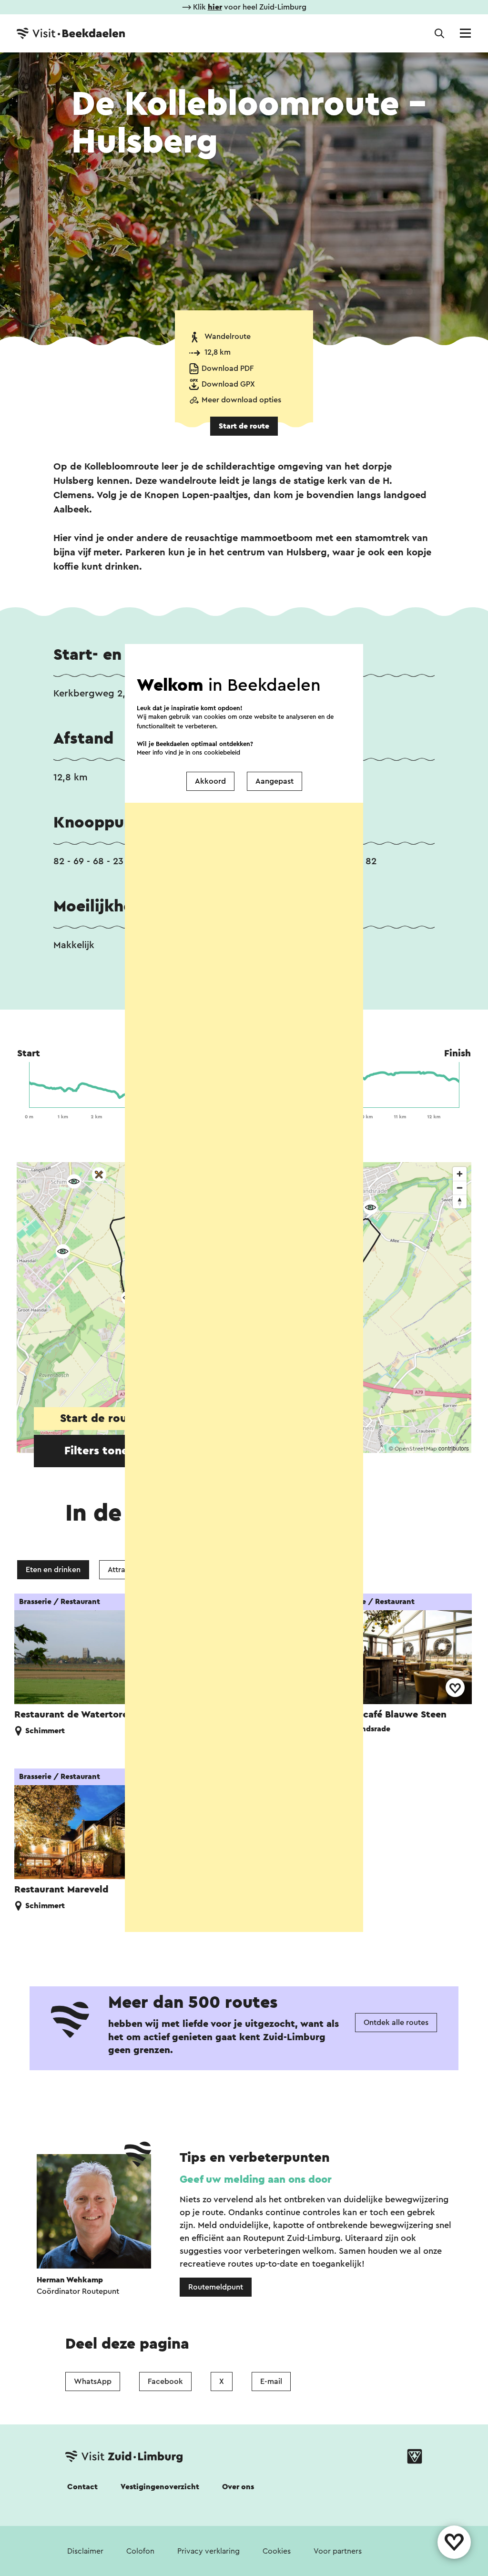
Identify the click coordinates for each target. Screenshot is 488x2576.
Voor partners (338, 2551)
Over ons (238, 2487)
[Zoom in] (460, 1174)
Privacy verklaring (208, 2551)
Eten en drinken (53, 1570)
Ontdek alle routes (396, 2023)
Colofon (140, 2551)
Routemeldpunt (216, 2287)
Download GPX (228, 384)
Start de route (244, 426)
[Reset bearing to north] (460, 1201)
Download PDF (228, 368)
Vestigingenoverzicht (160, 2487)
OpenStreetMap (416, 1449)
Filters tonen (100, 1451)
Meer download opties (241, 400)
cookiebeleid (222, 752)
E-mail (271, 2382)
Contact (82, 2487)
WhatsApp (93, 2382)
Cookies (277, 2551)
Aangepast (274, 781)
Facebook (165, 2382)
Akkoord (210, 781)
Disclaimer (85, 2551)
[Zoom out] (460, 1188)
